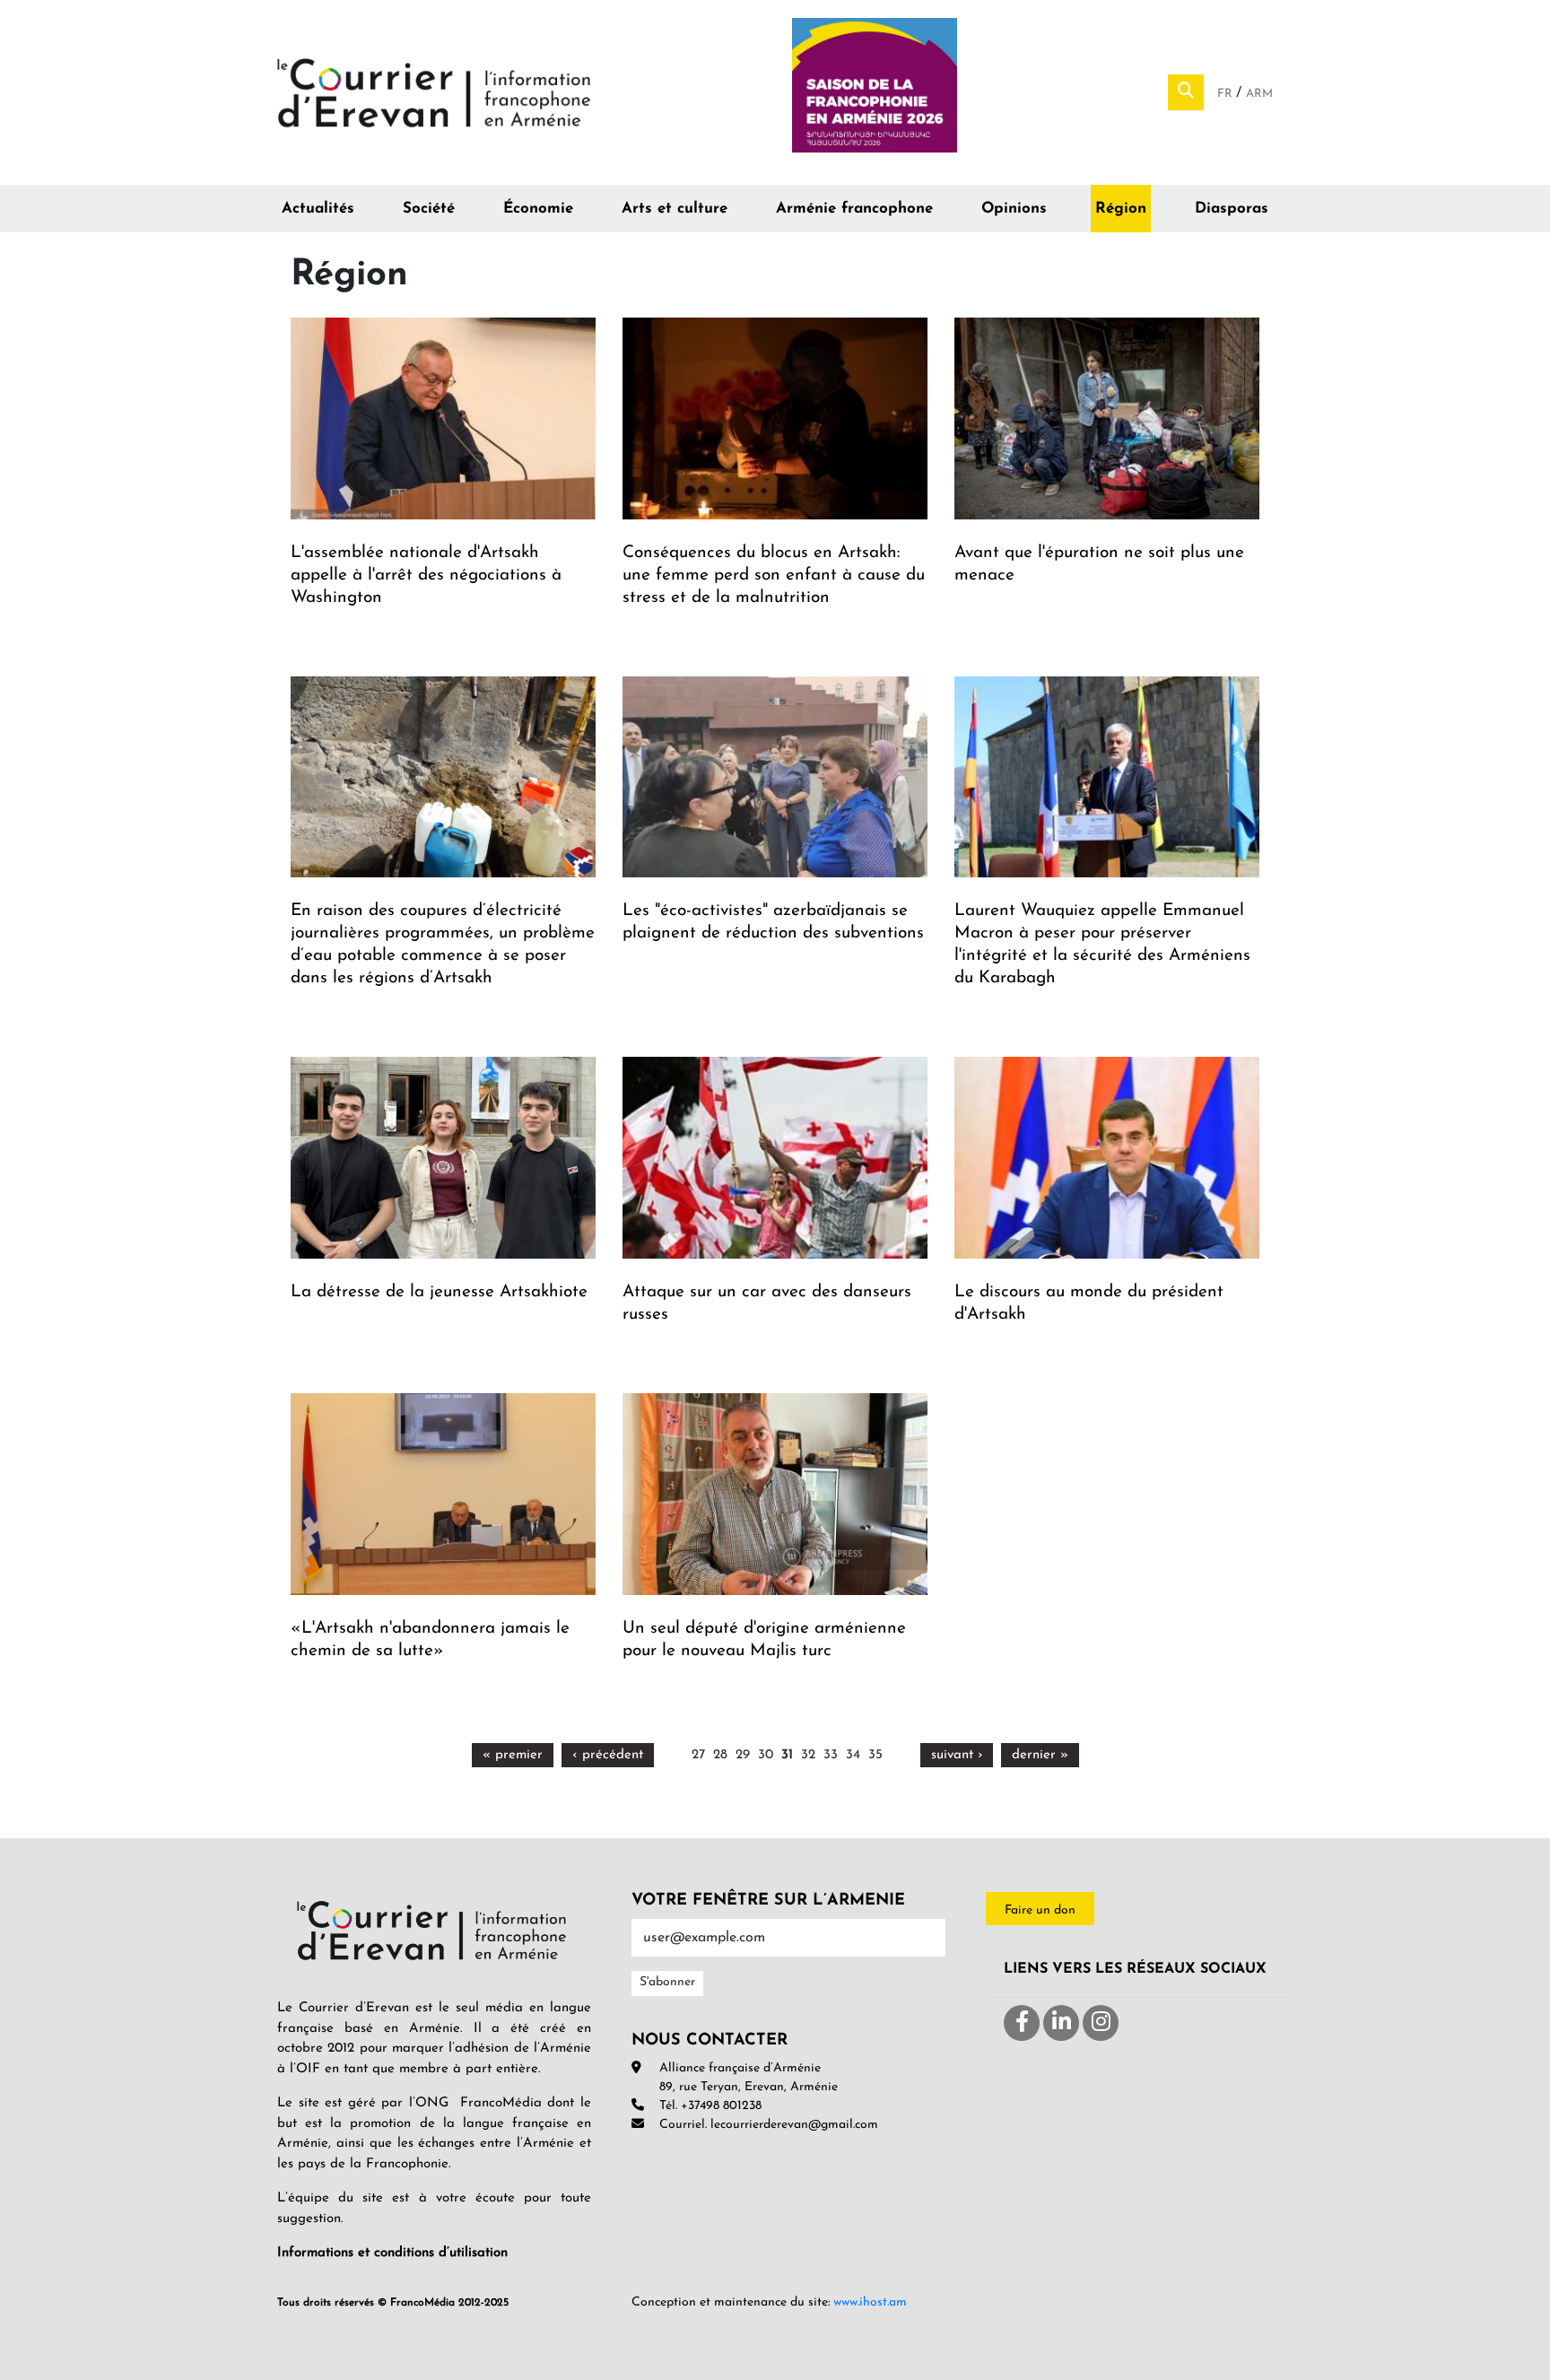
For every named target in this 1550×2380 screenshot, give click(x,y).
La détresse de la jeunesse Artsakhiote (439, 1292)
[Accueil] (434, 92)
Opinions (1014, 209)
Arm (1259, 94)
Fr (1227, 94)
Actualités (318, 209)
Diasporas (1232, 209)
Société (429, 209)
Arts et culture (675, 209)
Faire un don (1040, 1910)
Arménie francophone (854, 209)
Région (1121, 209)
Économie (538, 209)
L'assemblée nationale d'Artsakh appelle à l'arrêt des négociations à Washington (426, 575)
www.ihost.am (870, 2302)
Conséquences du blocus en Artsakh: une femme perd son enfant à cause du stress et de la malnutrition (774, 575)
